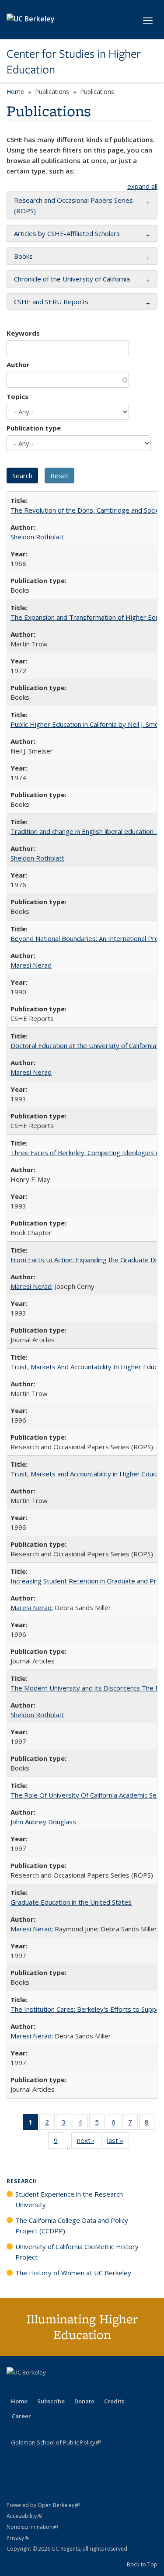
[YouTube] (49, 2387)
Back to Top (142, 2564)
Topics (17, 396)
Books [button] (23, 256)
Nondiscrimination (32, 2527)
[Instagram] (66, 2387)
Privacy (18, 2538)
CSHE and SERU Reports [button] (51, 302)
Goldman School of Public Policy (56, 2442)
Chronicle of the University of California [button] (72, 279)
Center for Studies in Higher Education (74, 62)
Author (18, 365)
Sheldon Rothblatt (37, 537)
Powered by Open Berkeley (43, 2505)
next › (89, 2142)
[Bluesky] (83, 2387)
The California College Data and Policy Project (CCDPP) (72, 2225)
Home (15, 92)
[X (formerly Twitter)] (14, 2387)
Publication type (34, 428)
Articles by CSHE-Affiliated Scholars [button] (67, 233)
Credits (114, 2401)
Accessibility (24, 2516)
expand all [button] (142, 186)
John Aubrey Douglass (43, 1822)
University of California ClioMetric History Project (77, 2252)
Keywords (23, 333)
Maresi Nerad (31, 965)
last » (118, 2142)
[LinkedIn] (31, 2387)
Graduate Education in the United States (71, 1902)
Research (22, 2181)
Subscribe (51, 2401)
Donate (84, 2401)
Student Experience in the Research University (69, 2199)
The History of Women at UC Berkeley (73, 2273)
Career (21, 2416)
